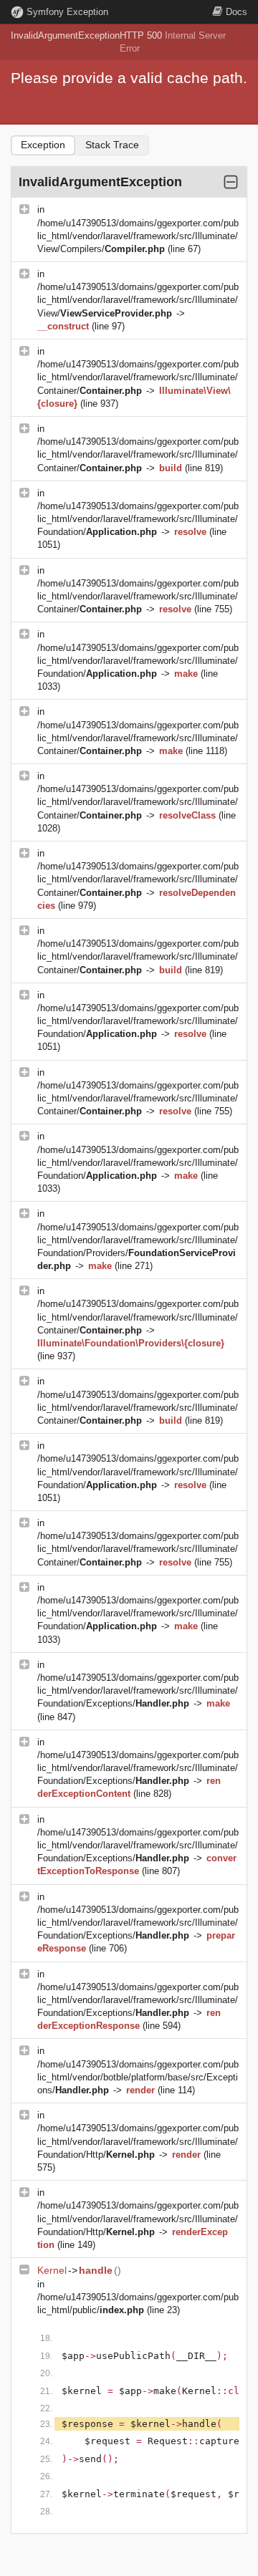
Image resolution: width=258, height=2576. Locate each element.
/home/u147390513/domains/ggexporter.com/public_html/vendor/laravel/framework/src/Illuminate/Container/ (138, 377)
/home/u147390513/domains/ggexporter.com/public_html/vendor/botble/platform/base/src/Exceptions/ (138, 2077)
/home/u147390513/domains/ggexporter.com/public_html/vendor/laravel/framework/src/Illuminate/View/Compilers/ (138, 236)
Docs (236, 12)
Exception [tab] (43, 145)
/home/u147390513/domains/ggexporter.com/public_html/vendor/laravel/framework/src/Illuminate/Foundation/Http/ (138, 2141)
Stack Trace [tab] (112, 145)
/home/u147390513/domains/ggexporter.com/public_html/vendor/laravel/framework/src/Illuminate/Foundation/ (138, 519)
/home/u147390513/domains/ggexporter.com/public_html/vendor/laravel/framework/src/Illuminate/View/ (138, 300)
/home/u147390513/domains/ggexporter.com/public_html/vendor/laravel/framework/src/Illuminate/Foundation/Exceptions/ (138, 1690)
